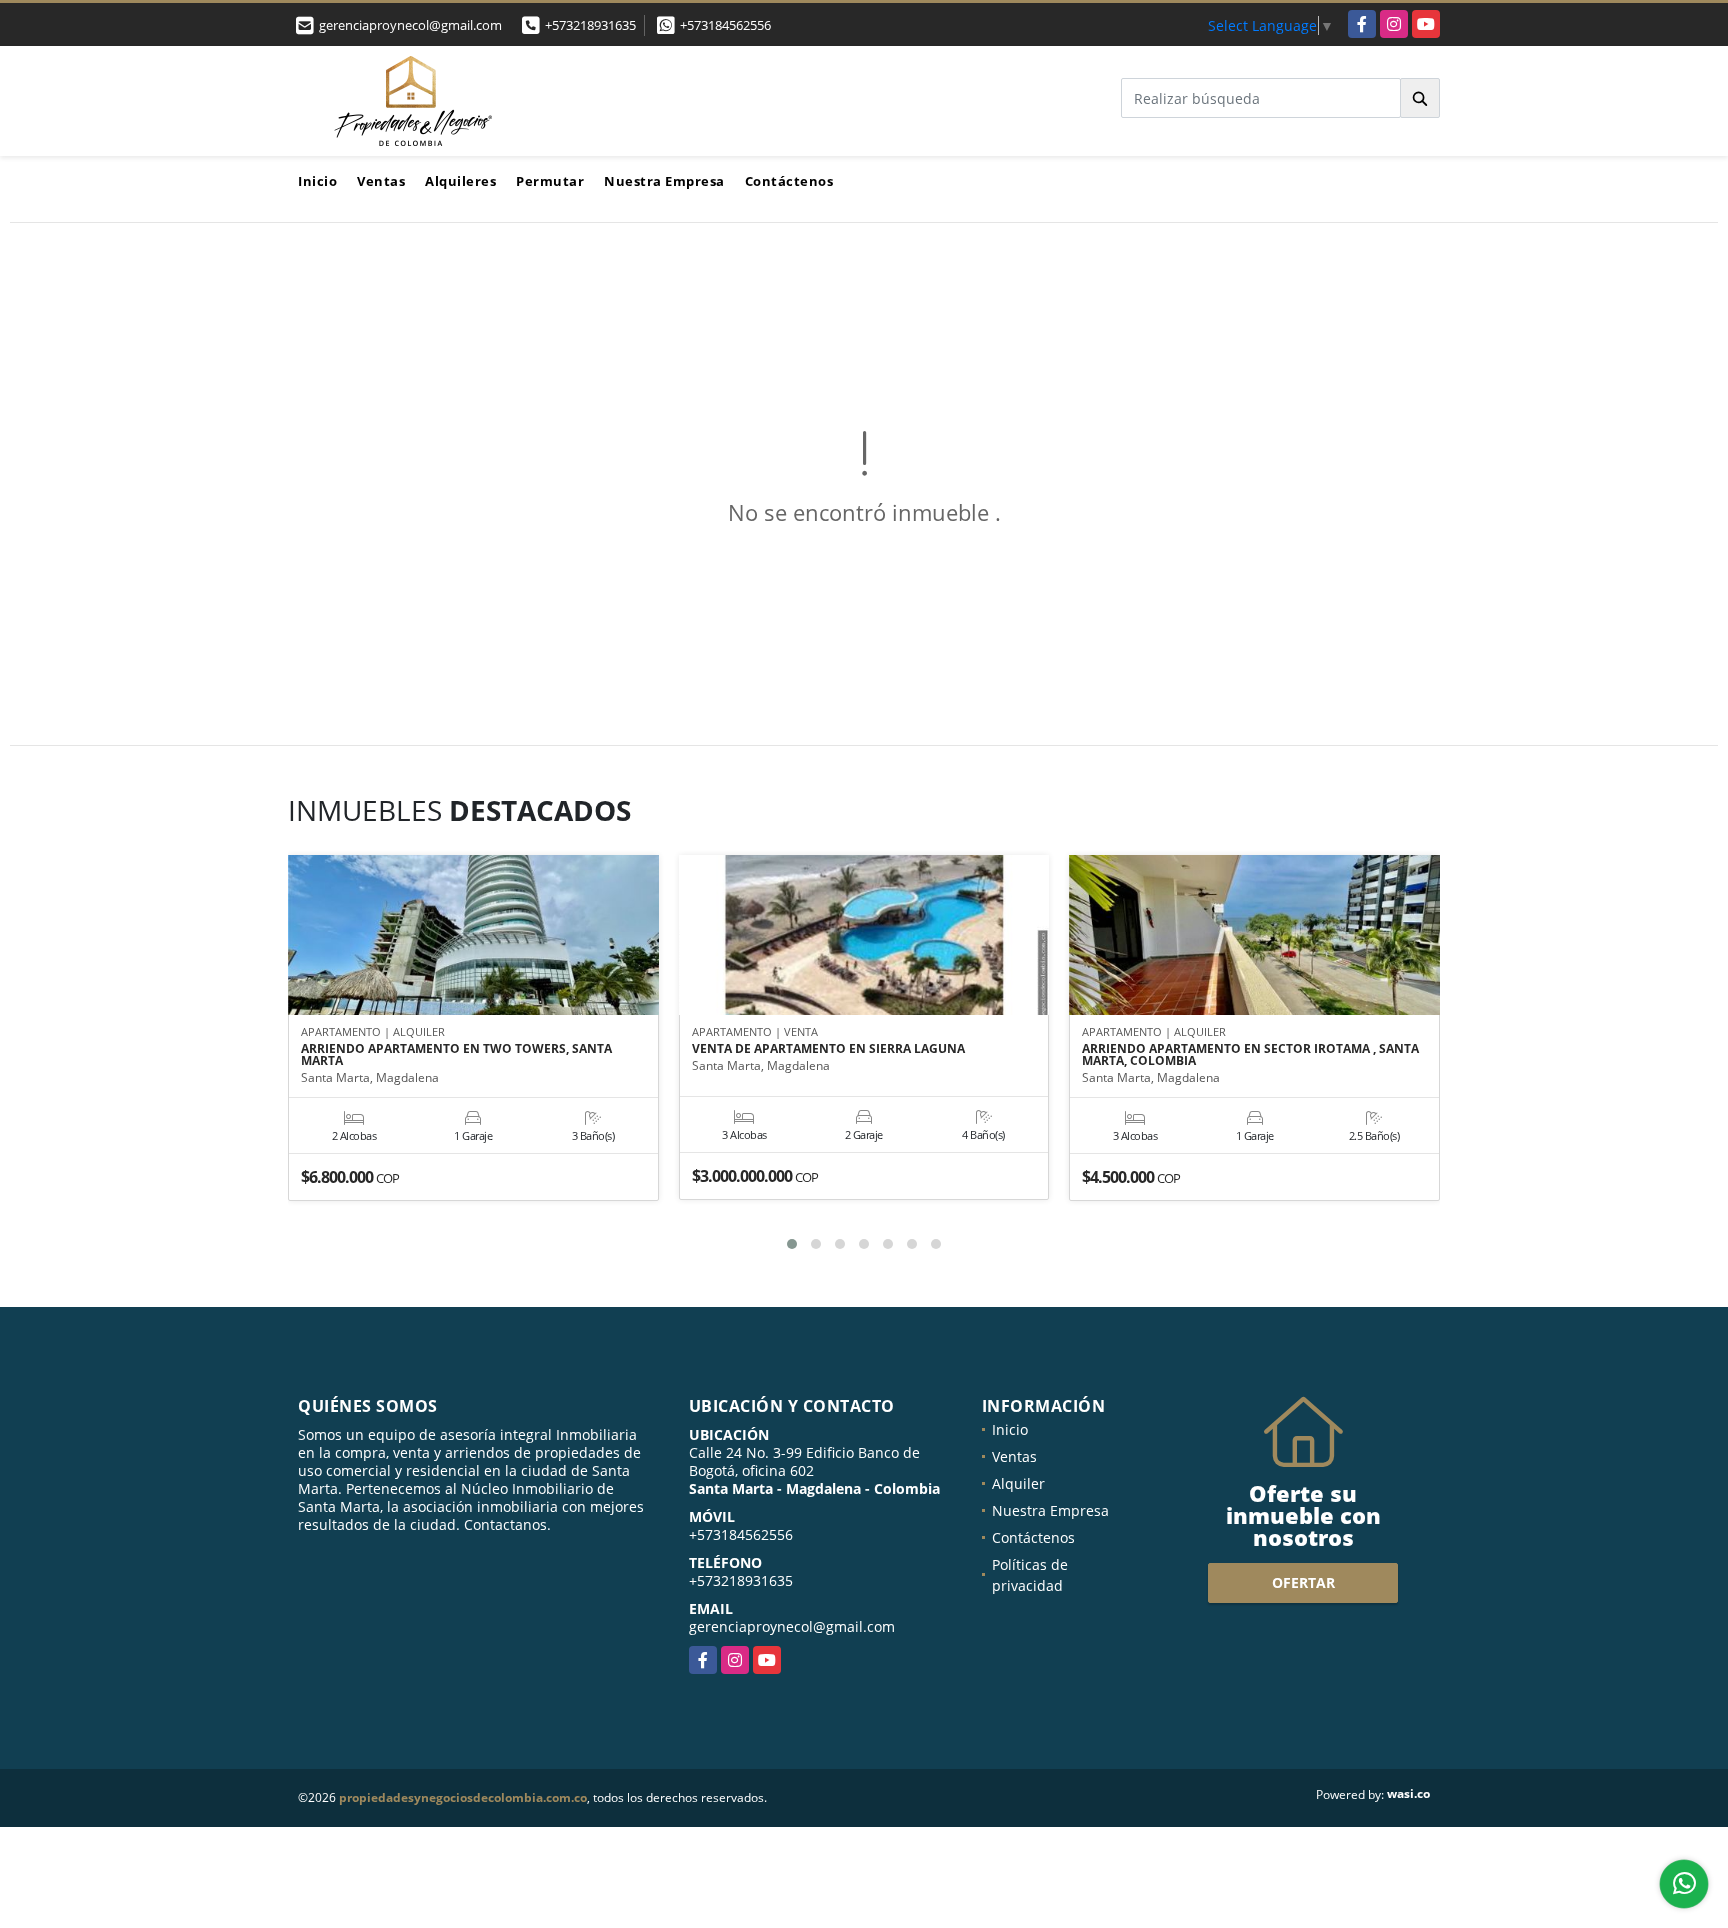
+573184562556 (725, 25)
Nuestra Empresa (664, 181)
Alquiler (1018, 1483)
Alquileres (460, 181)
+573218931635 (590, 25)
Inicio (317, 181)
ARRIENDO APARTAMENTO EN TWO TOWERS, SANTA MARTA (456, 1055)
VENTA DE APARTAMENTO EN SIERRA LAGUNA (828, 1049)
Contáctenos (789, 181)
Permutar (550, 181)
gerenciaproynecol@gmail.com (792, 1626)
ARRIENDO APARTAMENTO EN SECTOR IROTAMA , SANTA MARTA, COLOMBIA (1250, 1055)
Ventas (381, 181)
